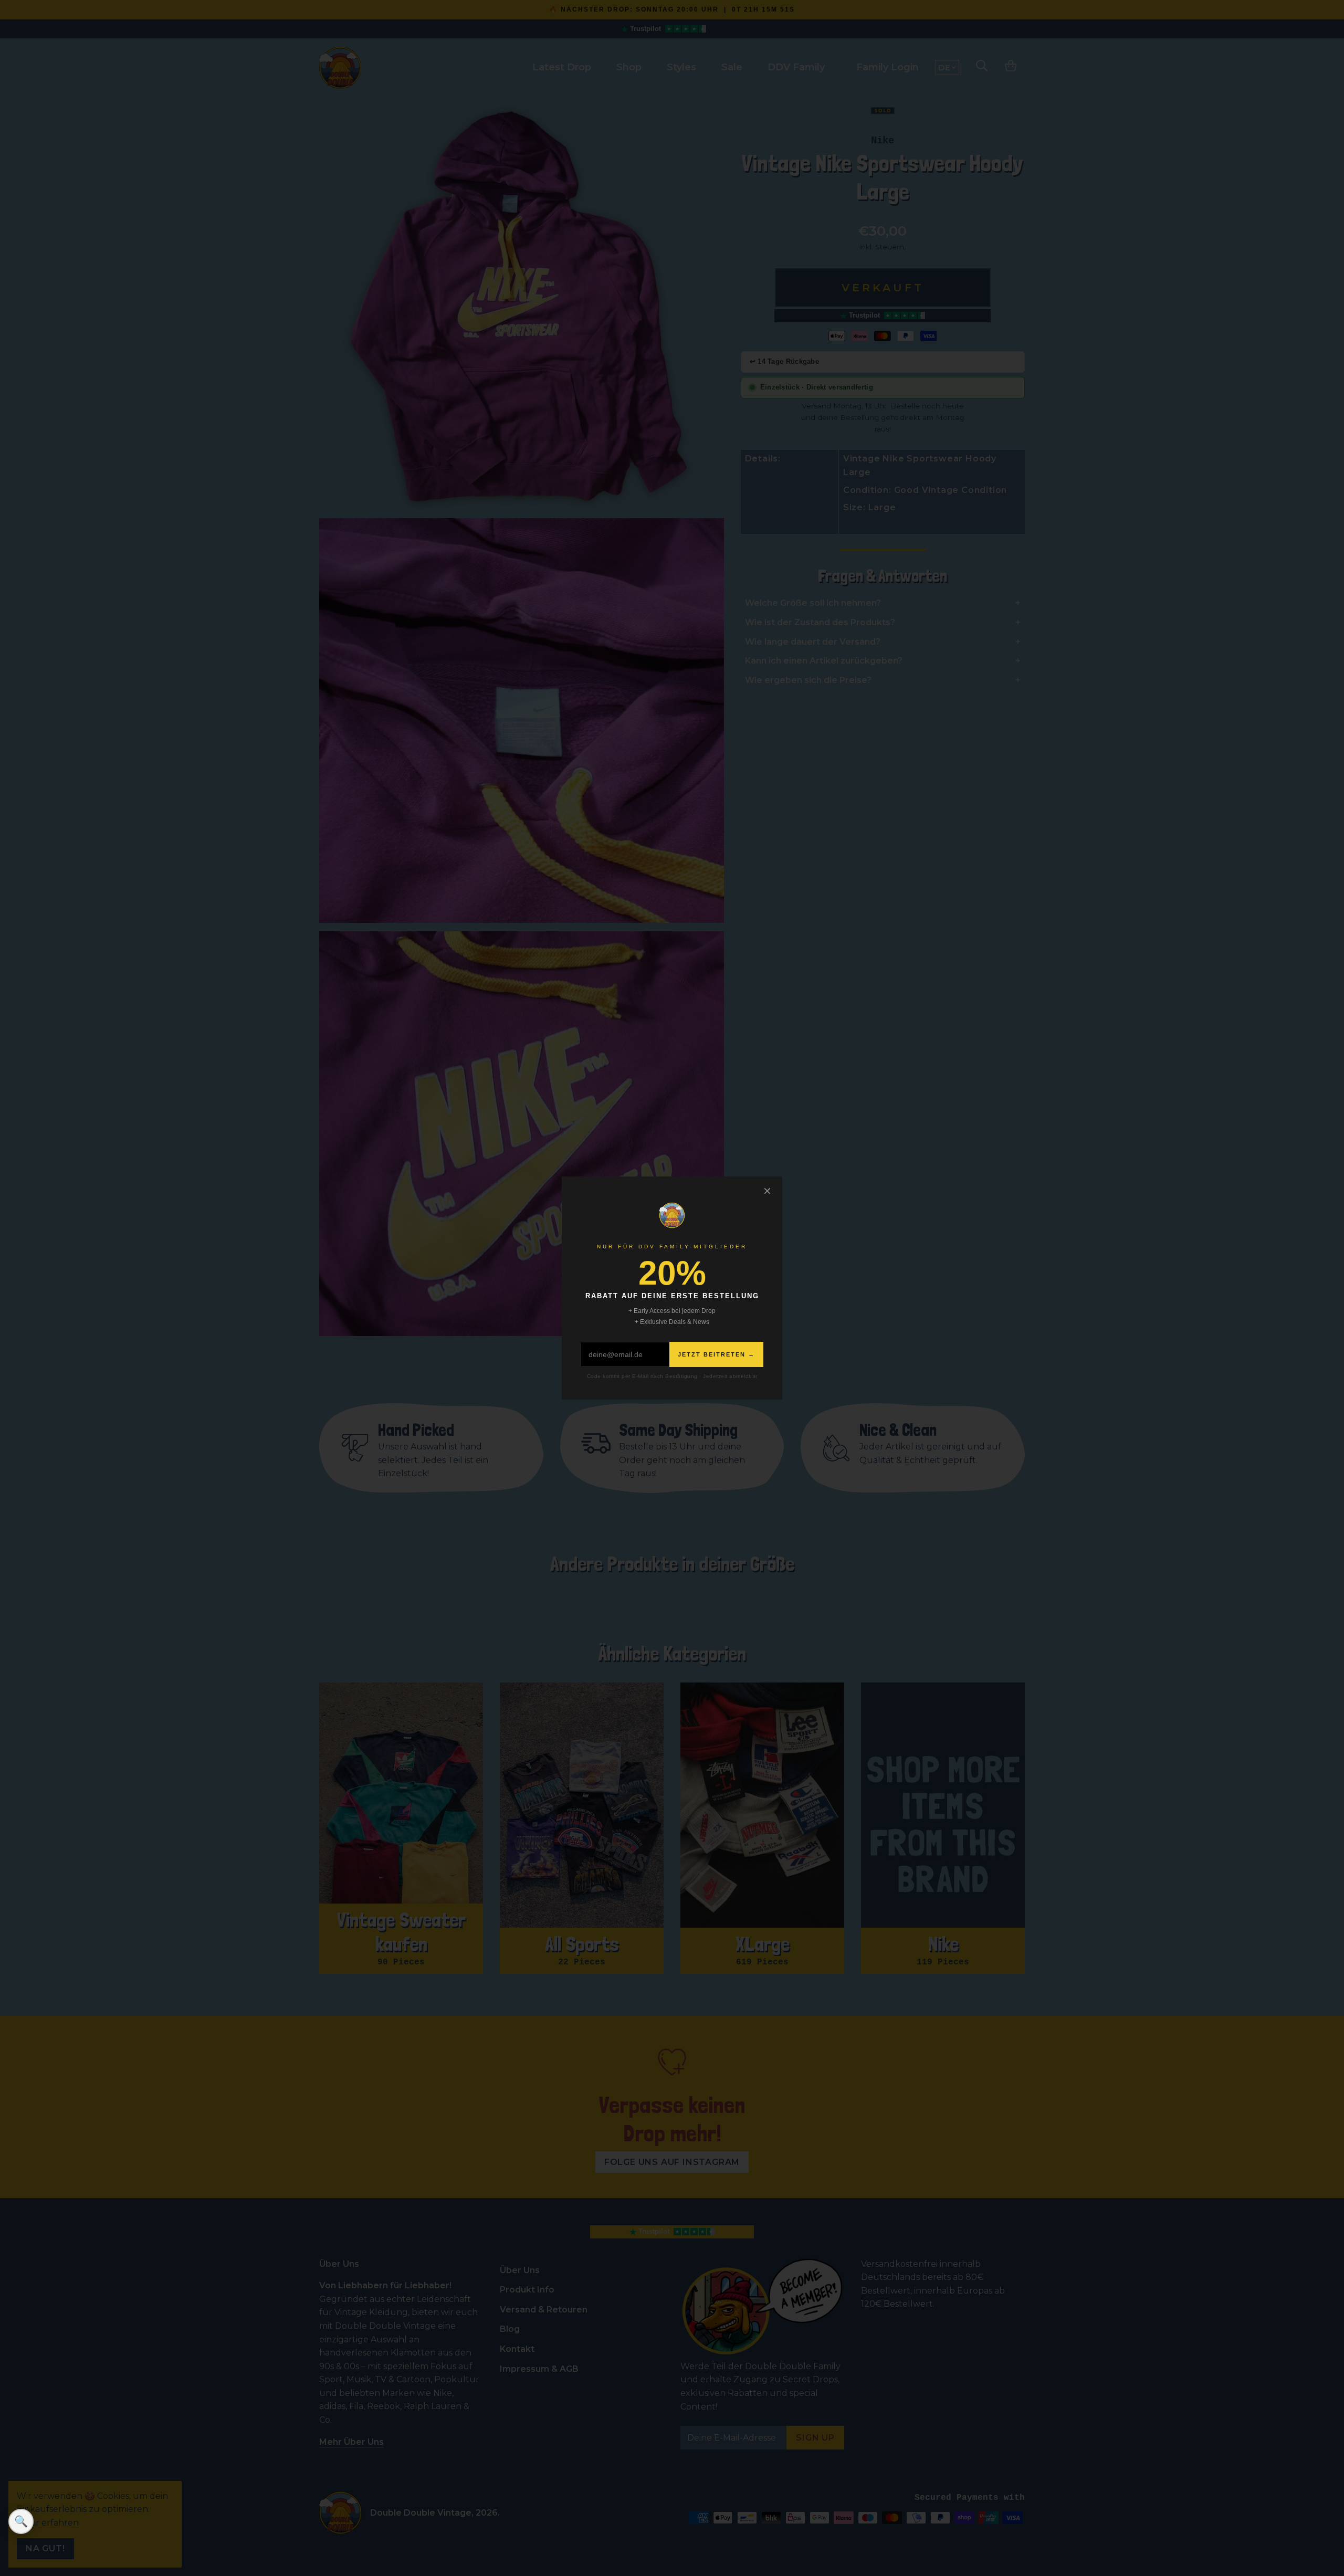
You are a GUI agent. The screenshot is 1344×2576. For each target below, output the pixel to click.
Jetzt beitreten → (716, 1354)
